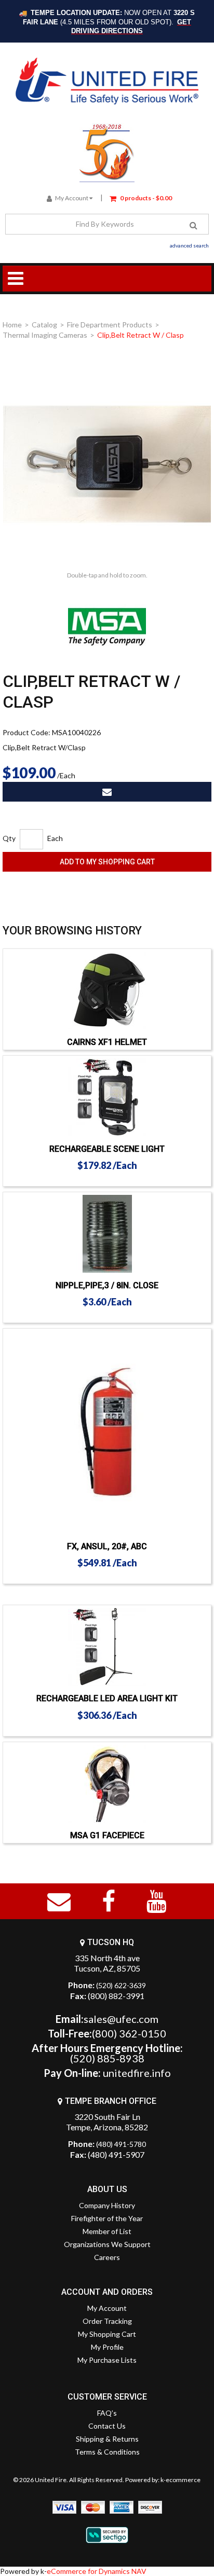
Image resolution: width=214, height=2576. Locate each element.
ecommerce (183, 2480)
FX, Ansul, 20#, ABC (107, 1546)
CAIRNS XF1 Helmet (107, 1042)
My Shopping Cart (107, 2334)
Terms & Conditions (107, 2452)
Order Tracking (107, 2321)
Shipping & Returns (107, 2439)
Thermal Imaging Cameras (45, 335)
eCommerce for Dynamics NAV (97, 2571)
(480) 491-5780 (121, 2144)
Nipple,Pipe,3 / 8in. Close (107, 1285)
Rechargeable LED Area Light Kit (107, 1698)
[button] (141, 197)
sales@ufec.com (121, 2019)
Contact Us (107, 2426)
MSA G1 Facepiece (107, 1835)
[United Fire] (107, 81)
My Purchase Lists (107, 2360)
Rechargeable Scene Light (107, 1149)
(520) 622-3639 (121, 1985)
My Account (72, 198)
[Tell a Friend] (107, 792)
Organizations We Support (107, 2244)
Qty (9, 838)
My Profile (107, 2347)
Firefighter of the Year (107, 2218)
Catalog (44, 325)
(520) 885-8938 (107, 2058)
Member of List (107, 2231)
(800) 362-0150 (129, 2033)
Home (12, 325)
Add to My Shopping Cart (107, 862)
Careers (107, 2257)
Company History (107, 2205)
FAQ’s (107, 2413)
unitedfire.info (137, 2073)
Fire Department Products (110, 325)
